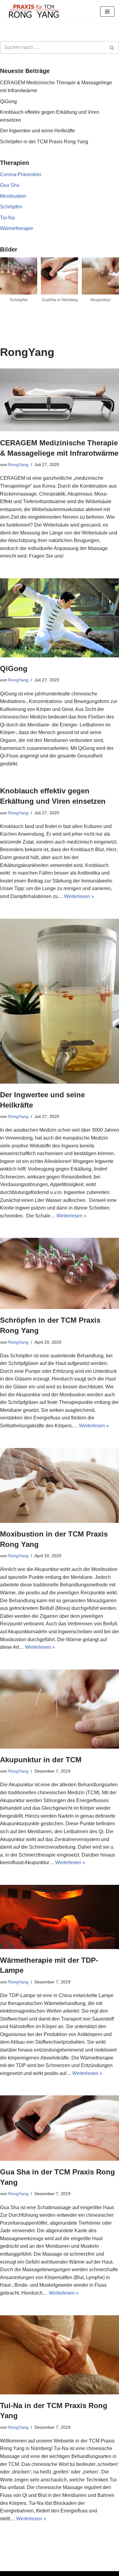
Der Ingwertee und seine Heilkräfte (38, 131)
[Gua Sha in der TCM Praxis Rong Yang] (60, 2128)
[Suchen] (112, 47)
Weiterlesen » (79, 896)
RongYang (18, 465)
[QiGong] (60, 618)
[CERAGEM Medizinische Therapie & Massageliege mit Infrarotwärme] (60, 400)
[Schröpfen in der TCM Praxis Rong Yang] (60, 1273)
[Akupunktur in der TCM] (60, 1709)
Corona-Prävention (21, 174)
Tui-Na (7, 218)
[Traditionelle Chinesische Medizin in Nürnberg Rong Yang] (33, 11)
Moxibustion (13, 196)
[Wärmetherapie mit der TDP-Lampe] (60, 1917)
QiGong (8, 101)
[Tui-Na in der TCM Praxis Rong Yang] (60, 2355)
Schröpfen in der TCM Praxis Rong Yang (44, 142)
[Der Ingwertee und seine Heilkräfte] (60, 1001)
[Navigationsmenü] (107, 12)
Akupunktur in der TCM (41, 1760)
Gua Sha (10, 185)
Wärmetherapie (17, 228)
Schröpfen (11, 207)
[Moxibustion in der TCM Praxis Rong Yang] (60, 1485)
